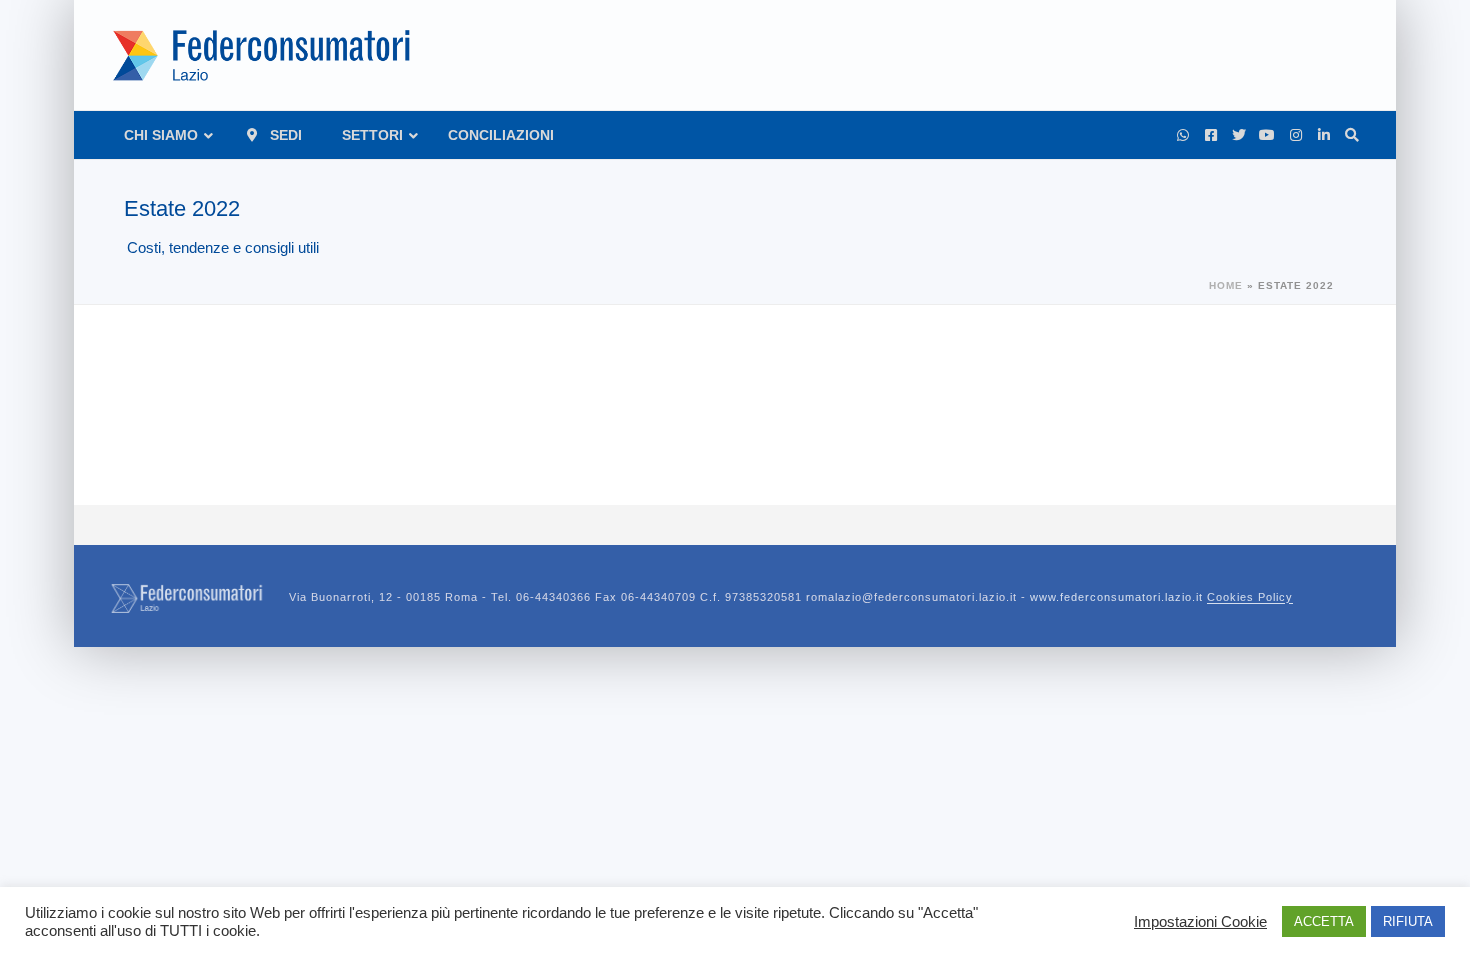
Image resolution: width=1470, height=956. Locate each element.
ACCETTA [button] (1324, 921)
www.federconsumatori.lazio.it (1161, 598)
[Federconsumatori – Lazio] (264, 55)
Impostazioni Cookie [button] (1200, 922)
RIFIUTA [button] (1408, 921)
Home (1226, 285)
